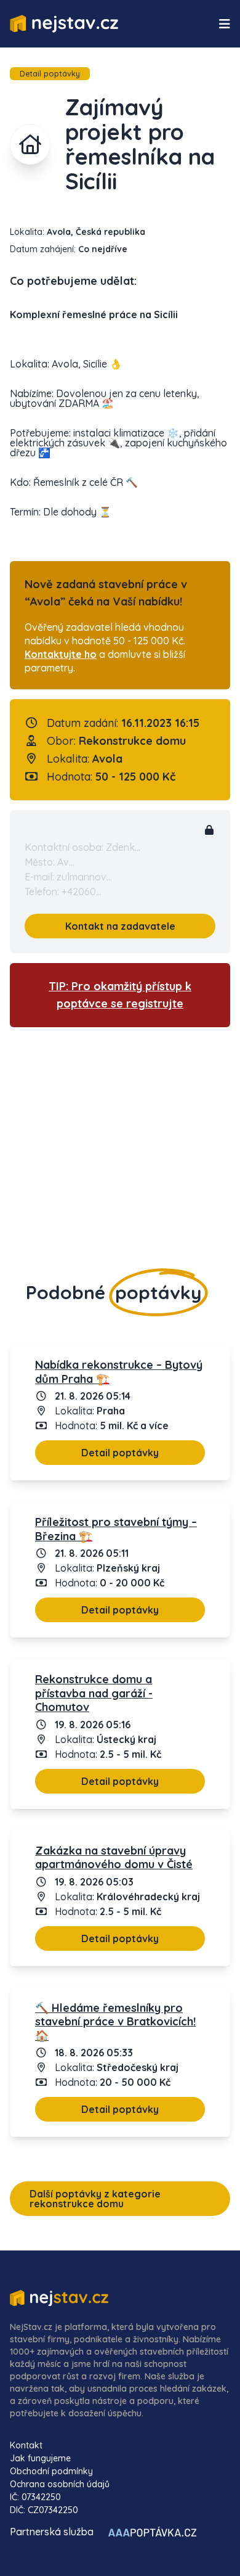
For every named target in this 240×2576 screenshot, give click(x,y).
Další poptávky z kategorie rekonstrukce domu (95, 2199)
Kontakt (26, 2445)
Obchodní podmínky (51, 2471)
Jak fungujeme (40, 2458)
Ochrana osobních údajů (60, 2484)
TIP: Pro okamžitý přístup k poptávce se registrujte (120, 995)
